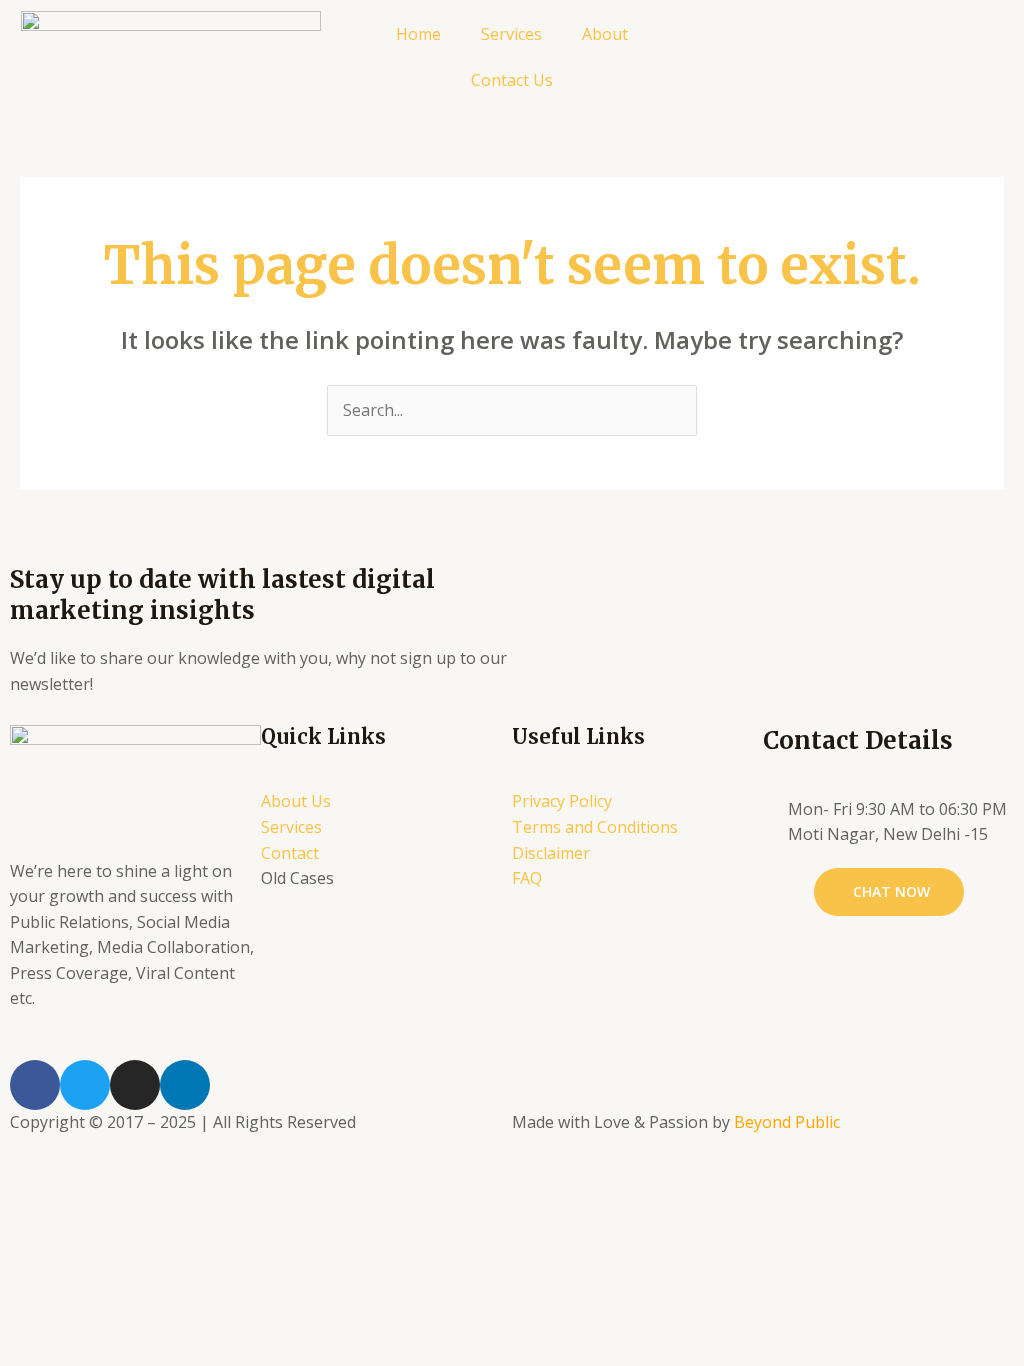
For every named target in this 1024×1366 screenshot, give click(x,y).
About (605, 34)
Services (511, 34)
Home (418, 34)
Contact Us (512, 80)
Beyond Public (787, 1122)
